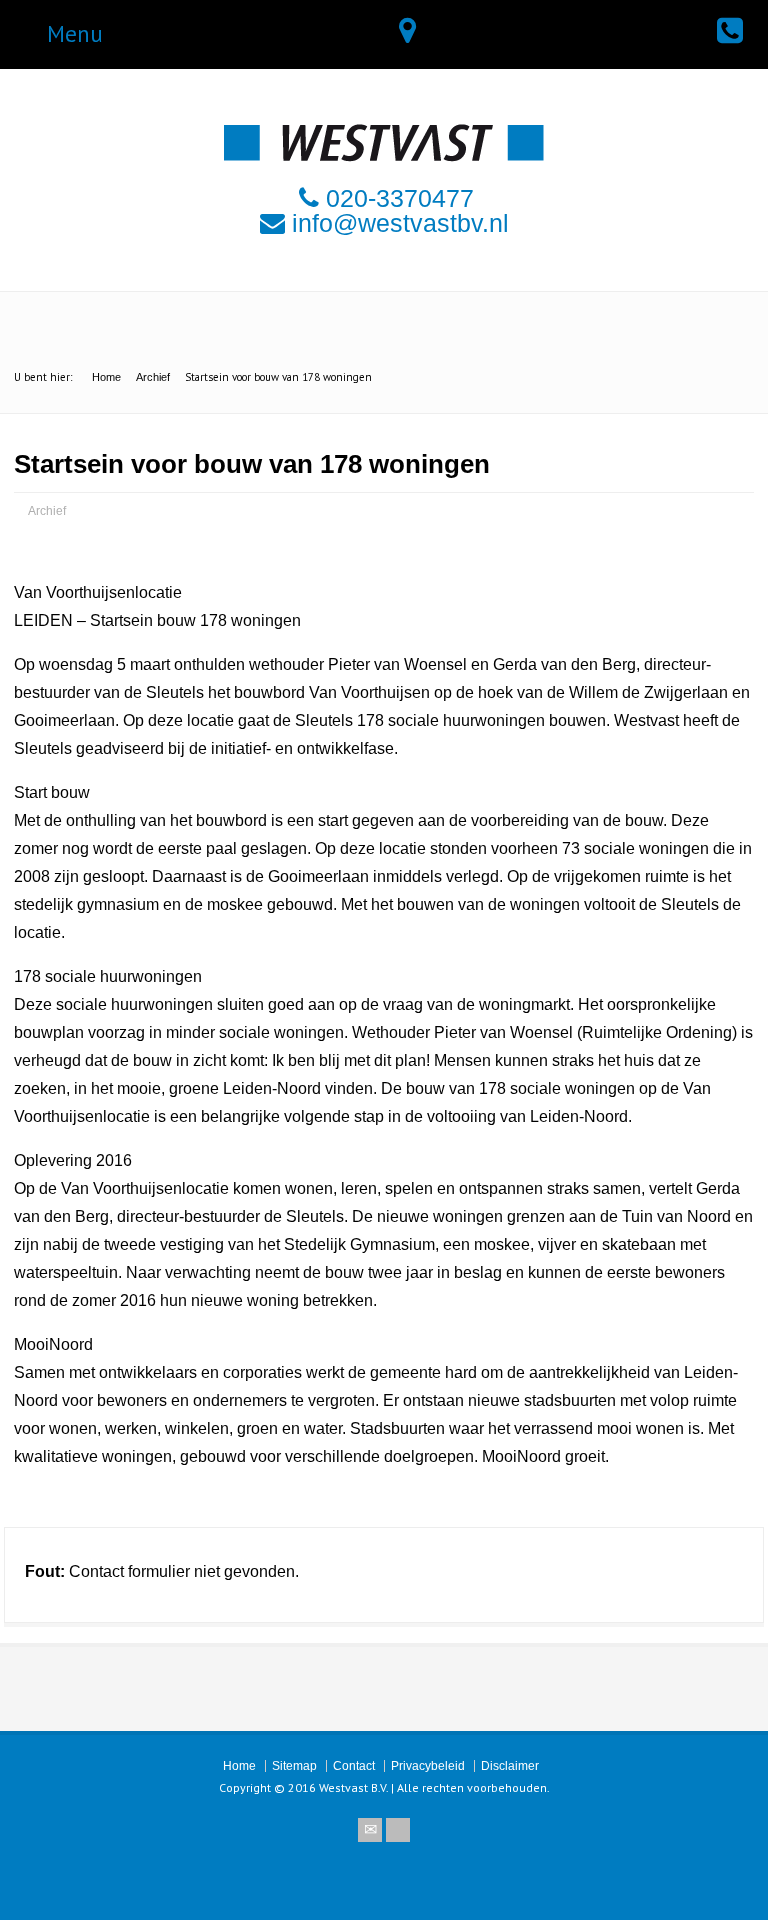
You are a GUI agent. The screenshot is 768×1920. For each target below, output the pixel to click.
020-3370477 (400, 198)
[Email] (370, 1830)
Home (239, 1766)
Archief (47, 511)
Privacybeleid (428, 1766)
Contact (354, 1766)
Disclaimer (510, 1766)
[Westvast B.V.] (384, 156)
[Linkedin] (398, 1830)
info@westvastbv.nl (400, 223)
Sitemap (294, 1766)
